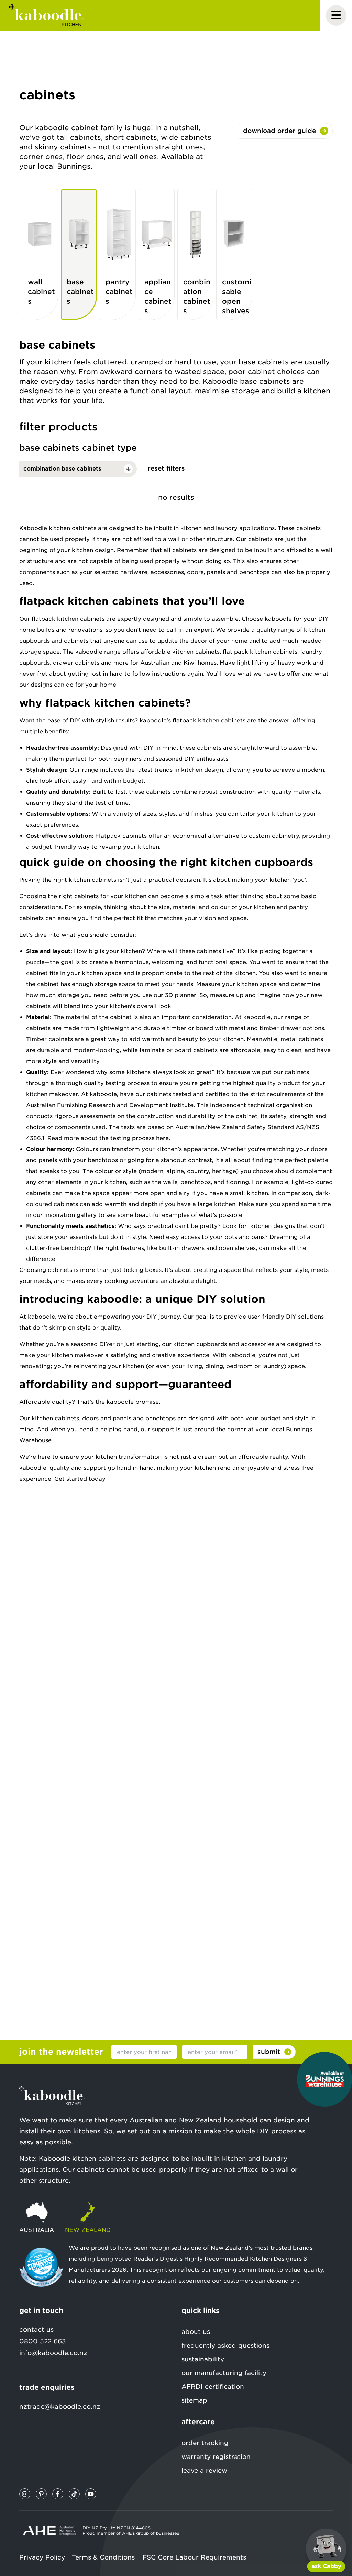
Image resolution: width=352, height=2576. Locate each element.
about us (196, 2332)
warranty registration (216, 2457)
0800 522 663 (43, 2341)
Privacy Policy (42, 2557)
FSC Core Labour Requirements (194, 2557)
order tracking (205, 2443)
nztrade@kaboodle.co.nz (60, 2406)
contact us (36, 2330)
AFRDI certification (213, 2387)
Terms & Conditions (103, 2557)
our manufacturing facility (224, 2373)
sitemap (194, 2400)
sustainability (203, 2359)
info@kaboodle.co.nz (53, 2353)
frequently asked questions (225, 2345)
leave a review (204, 2470)
